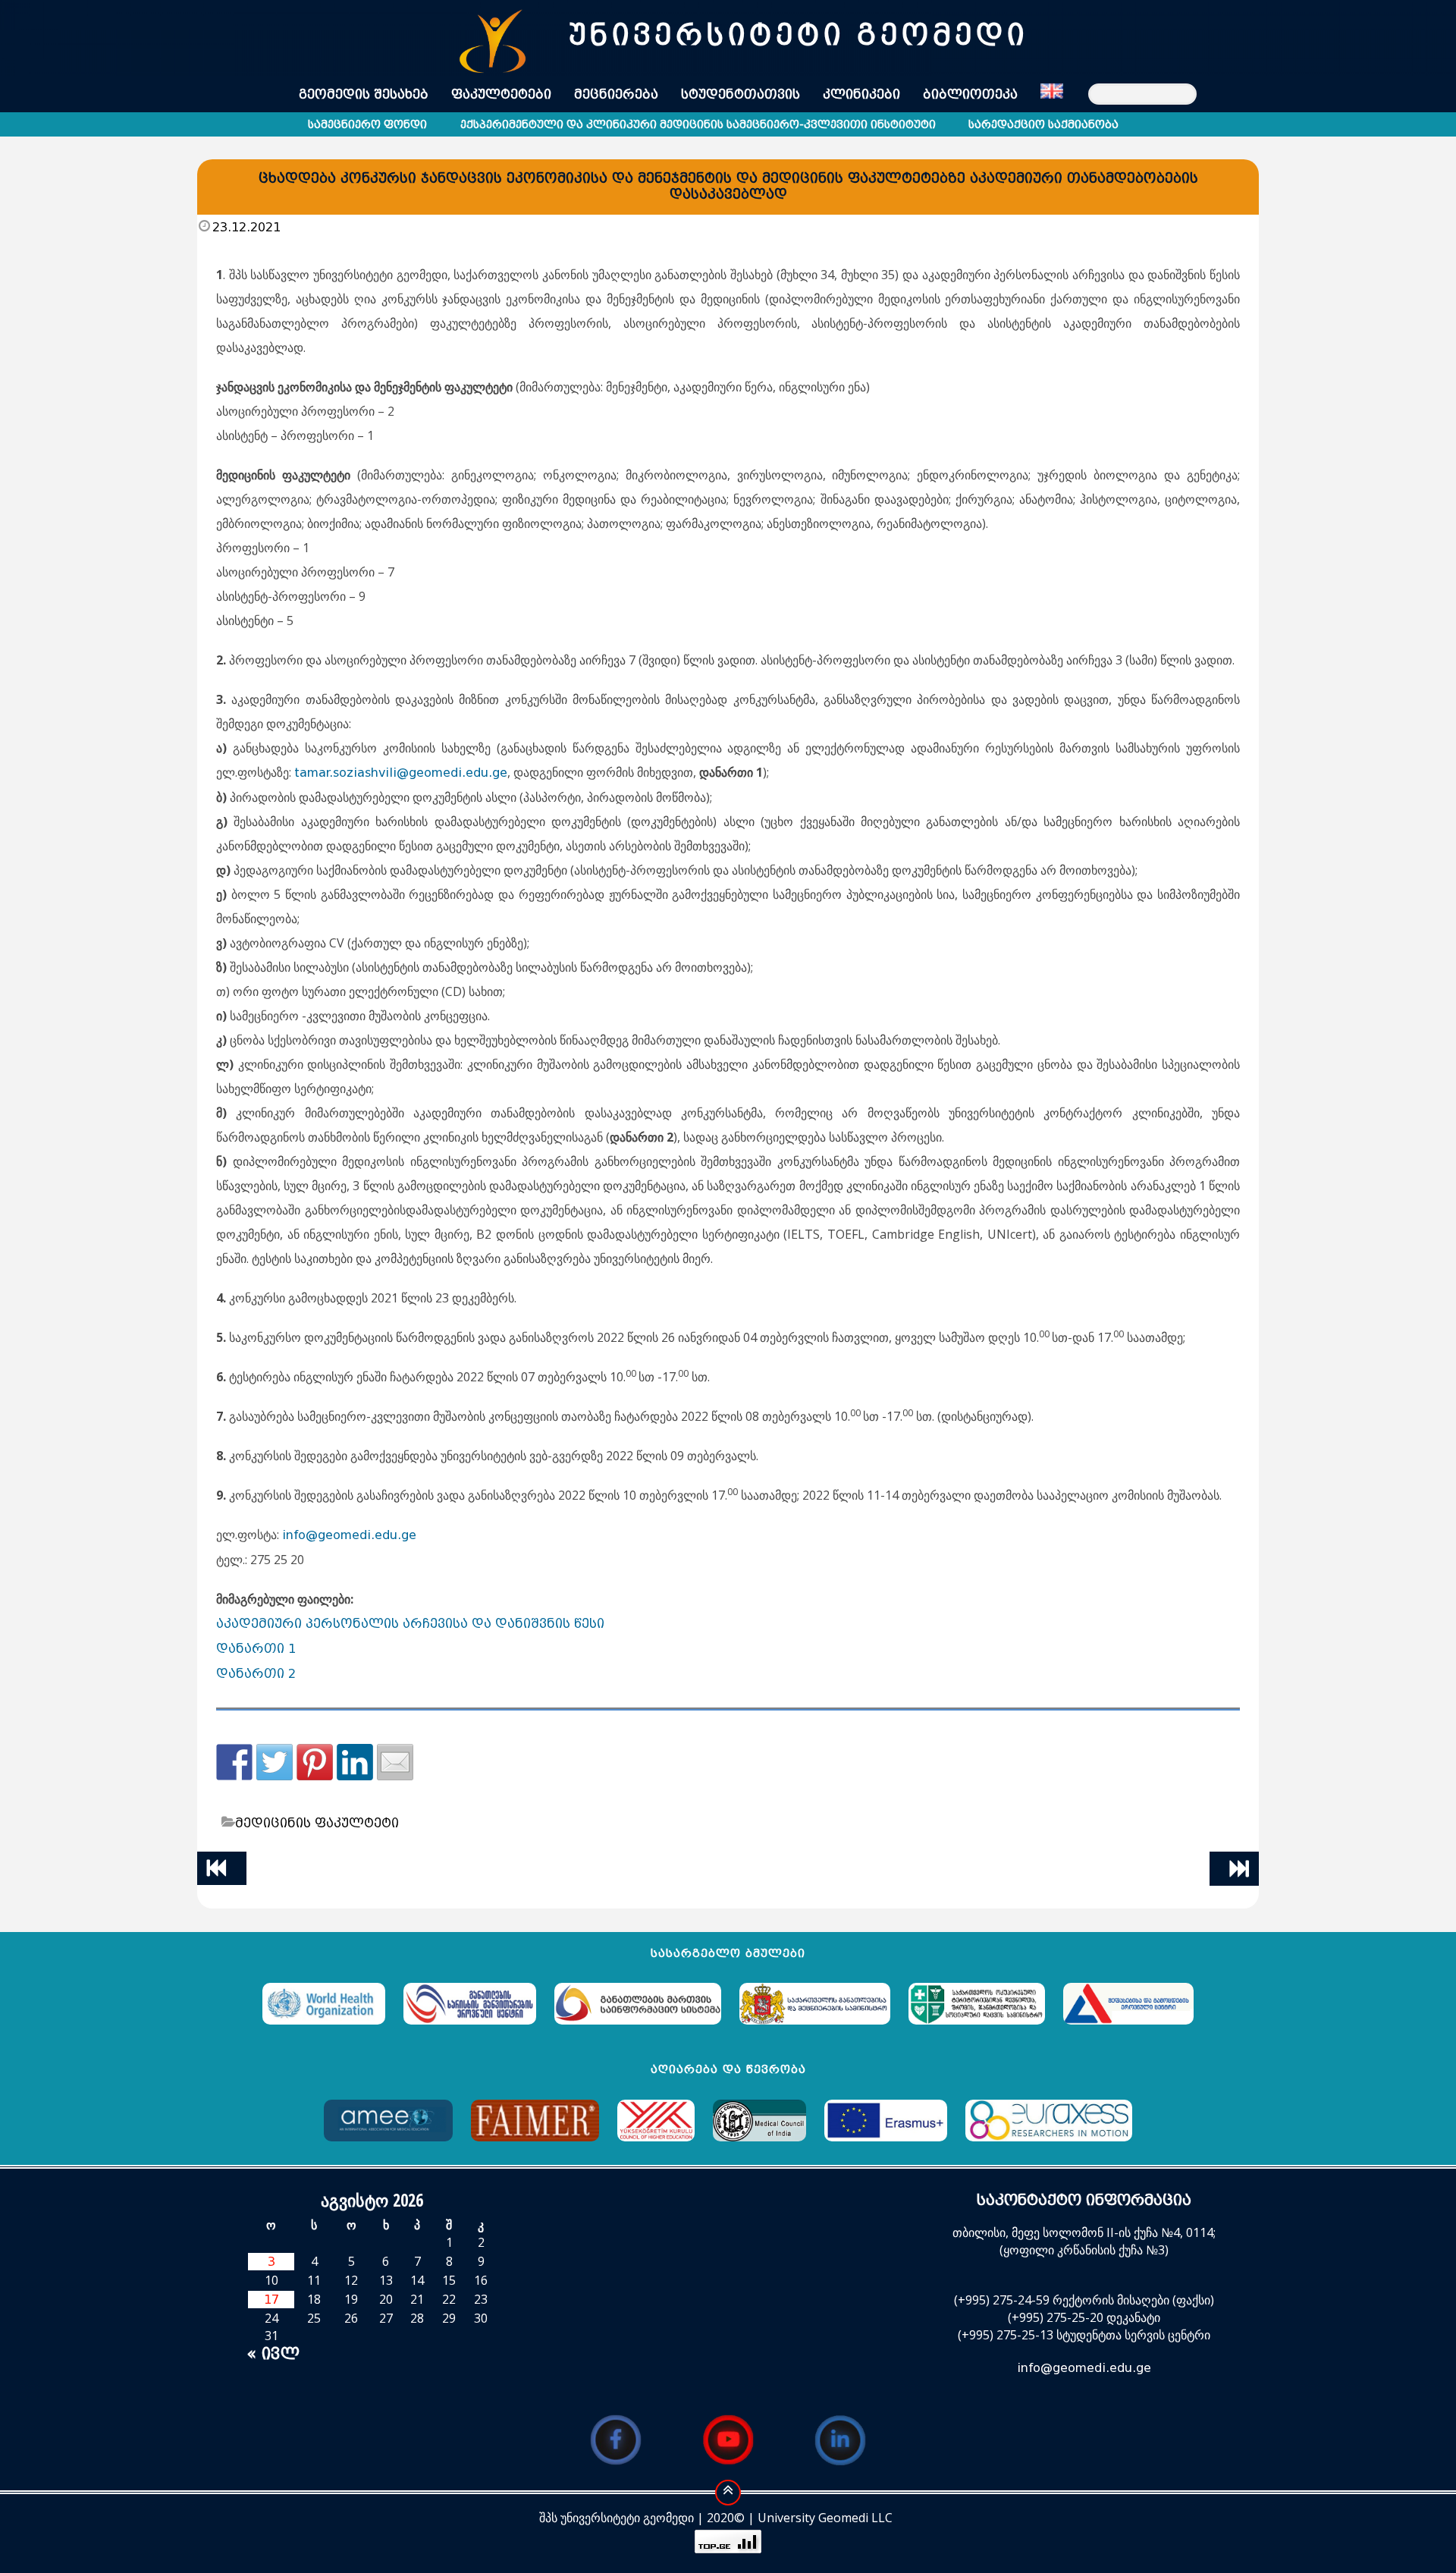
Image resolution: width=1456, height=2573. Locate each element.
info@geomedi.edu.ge (349, 1535)
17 (271, 2300)
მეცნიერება (616, 94)
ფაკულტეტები (501, 94)
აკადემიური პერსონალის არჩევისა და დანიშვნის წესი (410, 1624)
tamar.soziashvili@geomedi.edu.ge (401, 773)
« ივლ (273, 2353)
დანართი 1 (256, 1649)
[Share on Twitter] (275, 1762)
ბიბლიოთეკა (970, 94)
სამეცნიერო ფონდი (367, 125)
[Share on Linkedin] (355, 1762)
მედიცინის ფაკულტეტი (317, 1823)
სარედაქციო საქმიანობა (1043, 125)
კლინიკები (861, 94)
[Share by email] (395, 1762)
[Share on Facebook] (234, 1762)
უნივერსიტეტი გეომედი (798, 35)
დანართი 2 (256, 1674)
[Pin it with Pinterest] (315, 1762)
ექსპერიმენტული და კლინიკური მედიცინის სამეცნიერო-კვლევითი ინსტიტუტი (698, 125)
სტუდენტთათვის (741, 94)
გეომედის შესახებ (364, 94)
